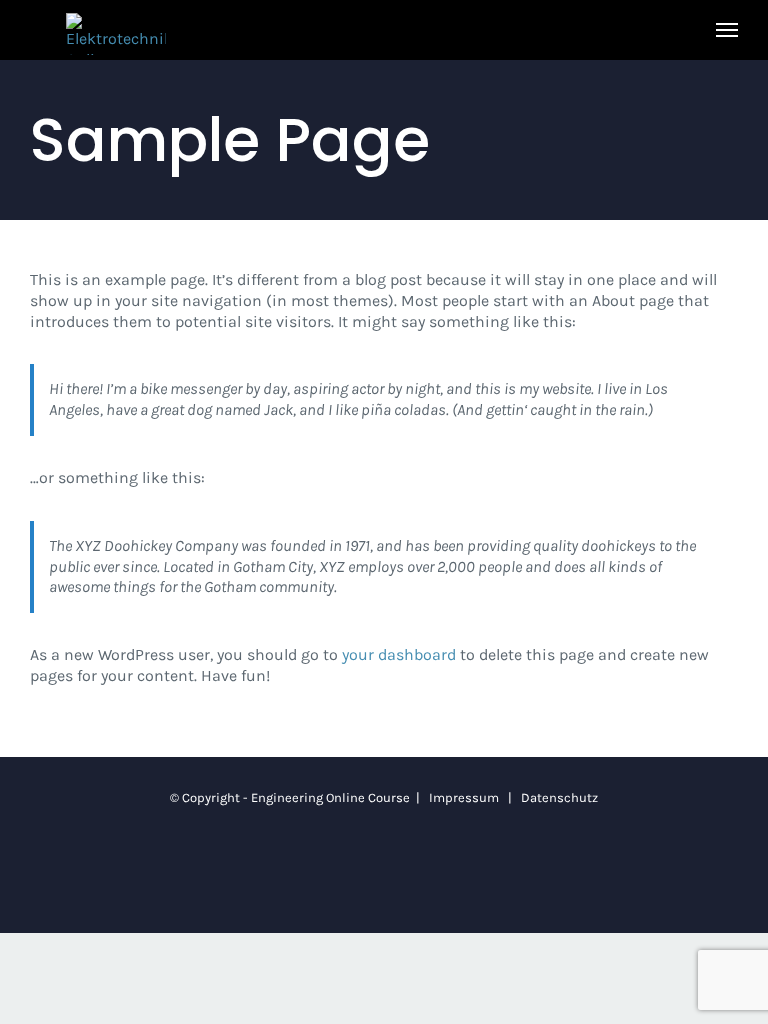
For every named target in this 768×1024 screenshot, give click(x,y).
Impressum (464, 797)
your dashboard (399, 654)
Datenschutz (559, 797)
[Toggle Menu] (727, 30)
